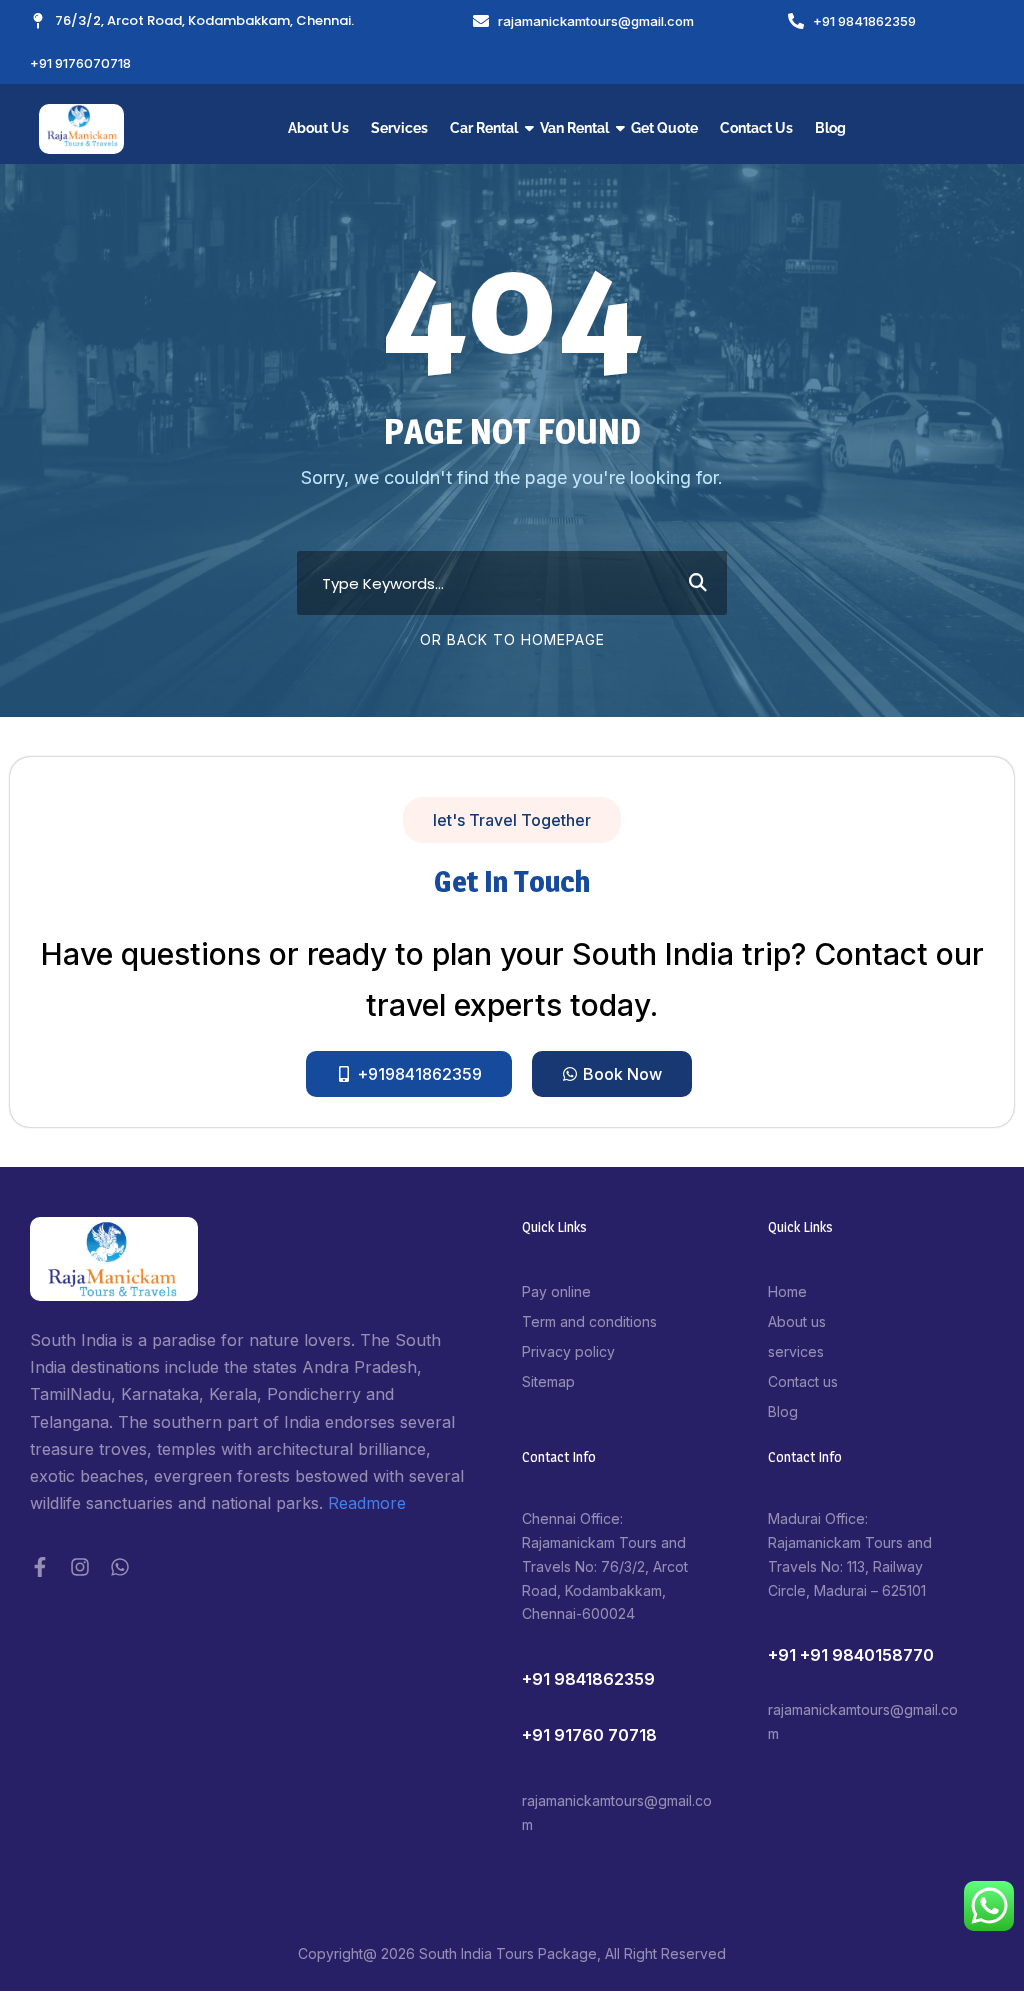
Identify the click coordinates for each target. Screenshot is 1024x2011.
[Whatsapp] (120, 1567)
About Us (318, 128)
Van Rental (574, 128)
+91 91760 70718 (589, 1735)
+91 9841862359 (588, 1679)
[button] (512, 820)
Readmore (367, 1503)
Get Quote (664, 128)
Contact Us (756, 128)
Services (399, 128)
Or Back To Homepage (512, 639)
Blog (830, 128)
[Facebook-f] (40, 1567)
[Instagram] (80, 1567)
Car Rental (484, 128)
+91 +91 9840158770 (851, 1655)
